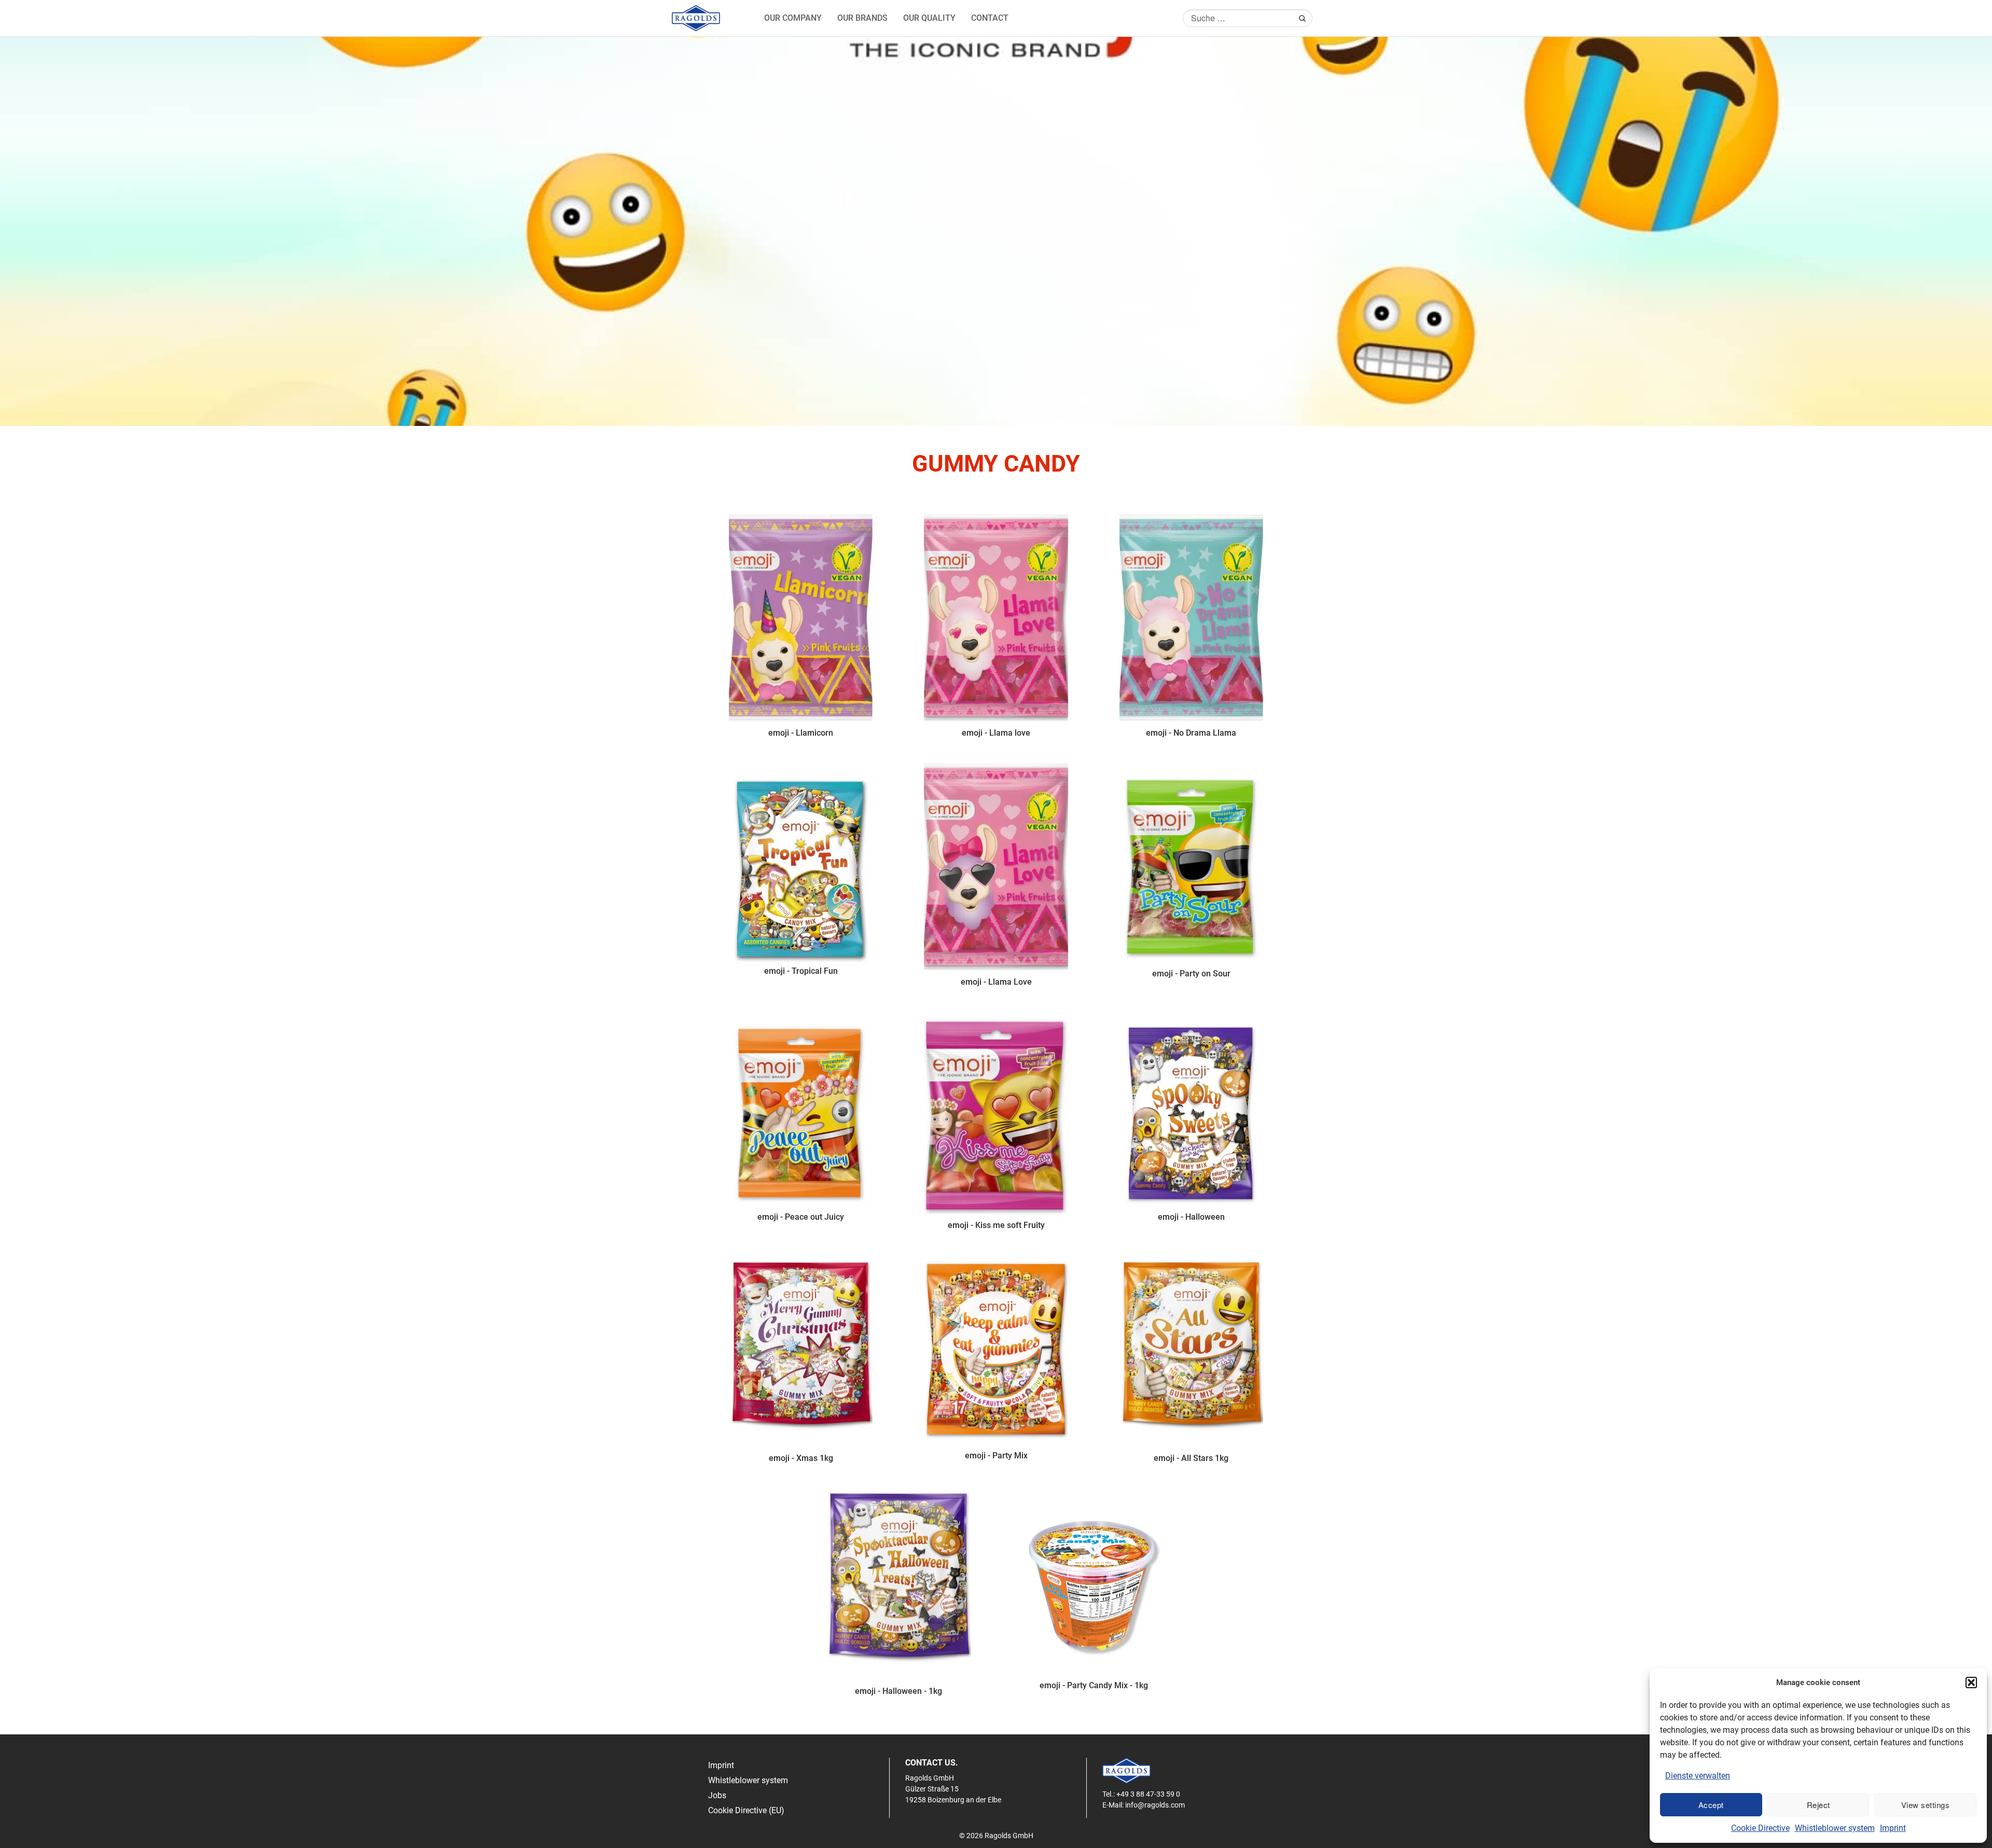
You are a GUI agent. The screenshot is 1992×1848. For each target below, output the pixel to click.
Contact (990, 18)
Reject (1818, 1805)
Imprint (1893, 1828)
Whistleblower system (1835, 1828)
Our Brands (862, 18)
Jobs (717, 1795)
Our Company (793, 18)
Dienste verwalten (1698, 1776)
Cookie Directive (1760, 1828)
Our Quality (929, 18)
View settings (1926, 1805)
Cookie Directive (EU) (746, 1810)
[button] (1971, 1682)
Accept (1711, 1805)
